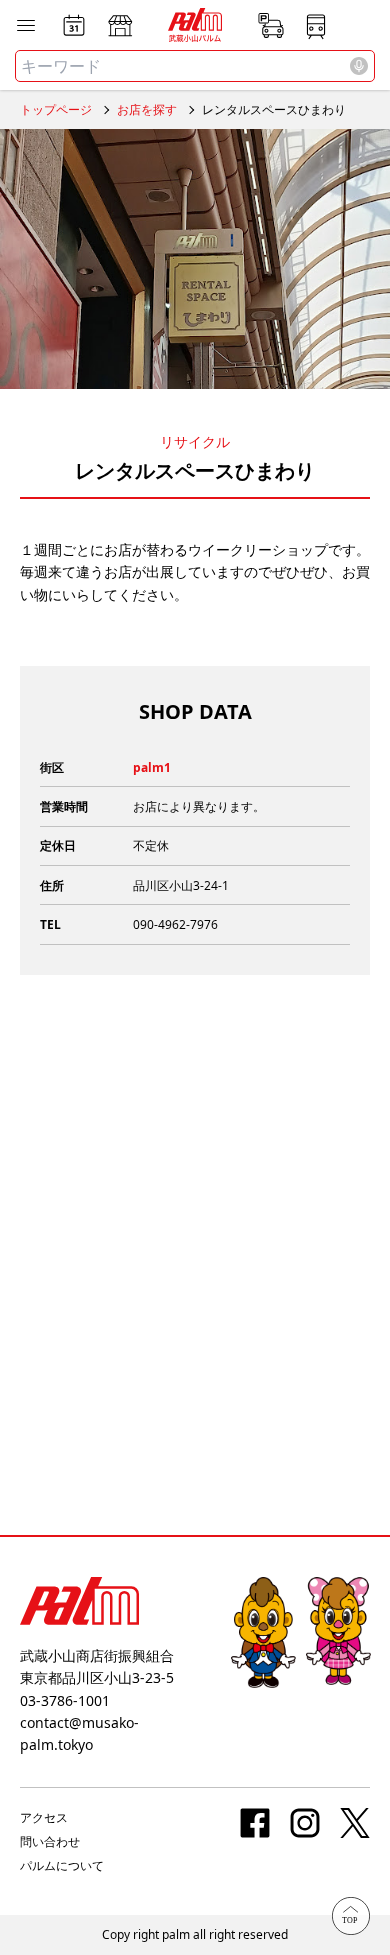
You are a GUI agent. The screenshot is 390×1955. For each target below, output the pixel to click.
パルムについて (62, 1865)
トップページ (56, 109)
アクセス (44, 1817)
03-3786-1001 (65, 1700)
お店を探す (147, 109)
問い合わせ (50, 1841)
